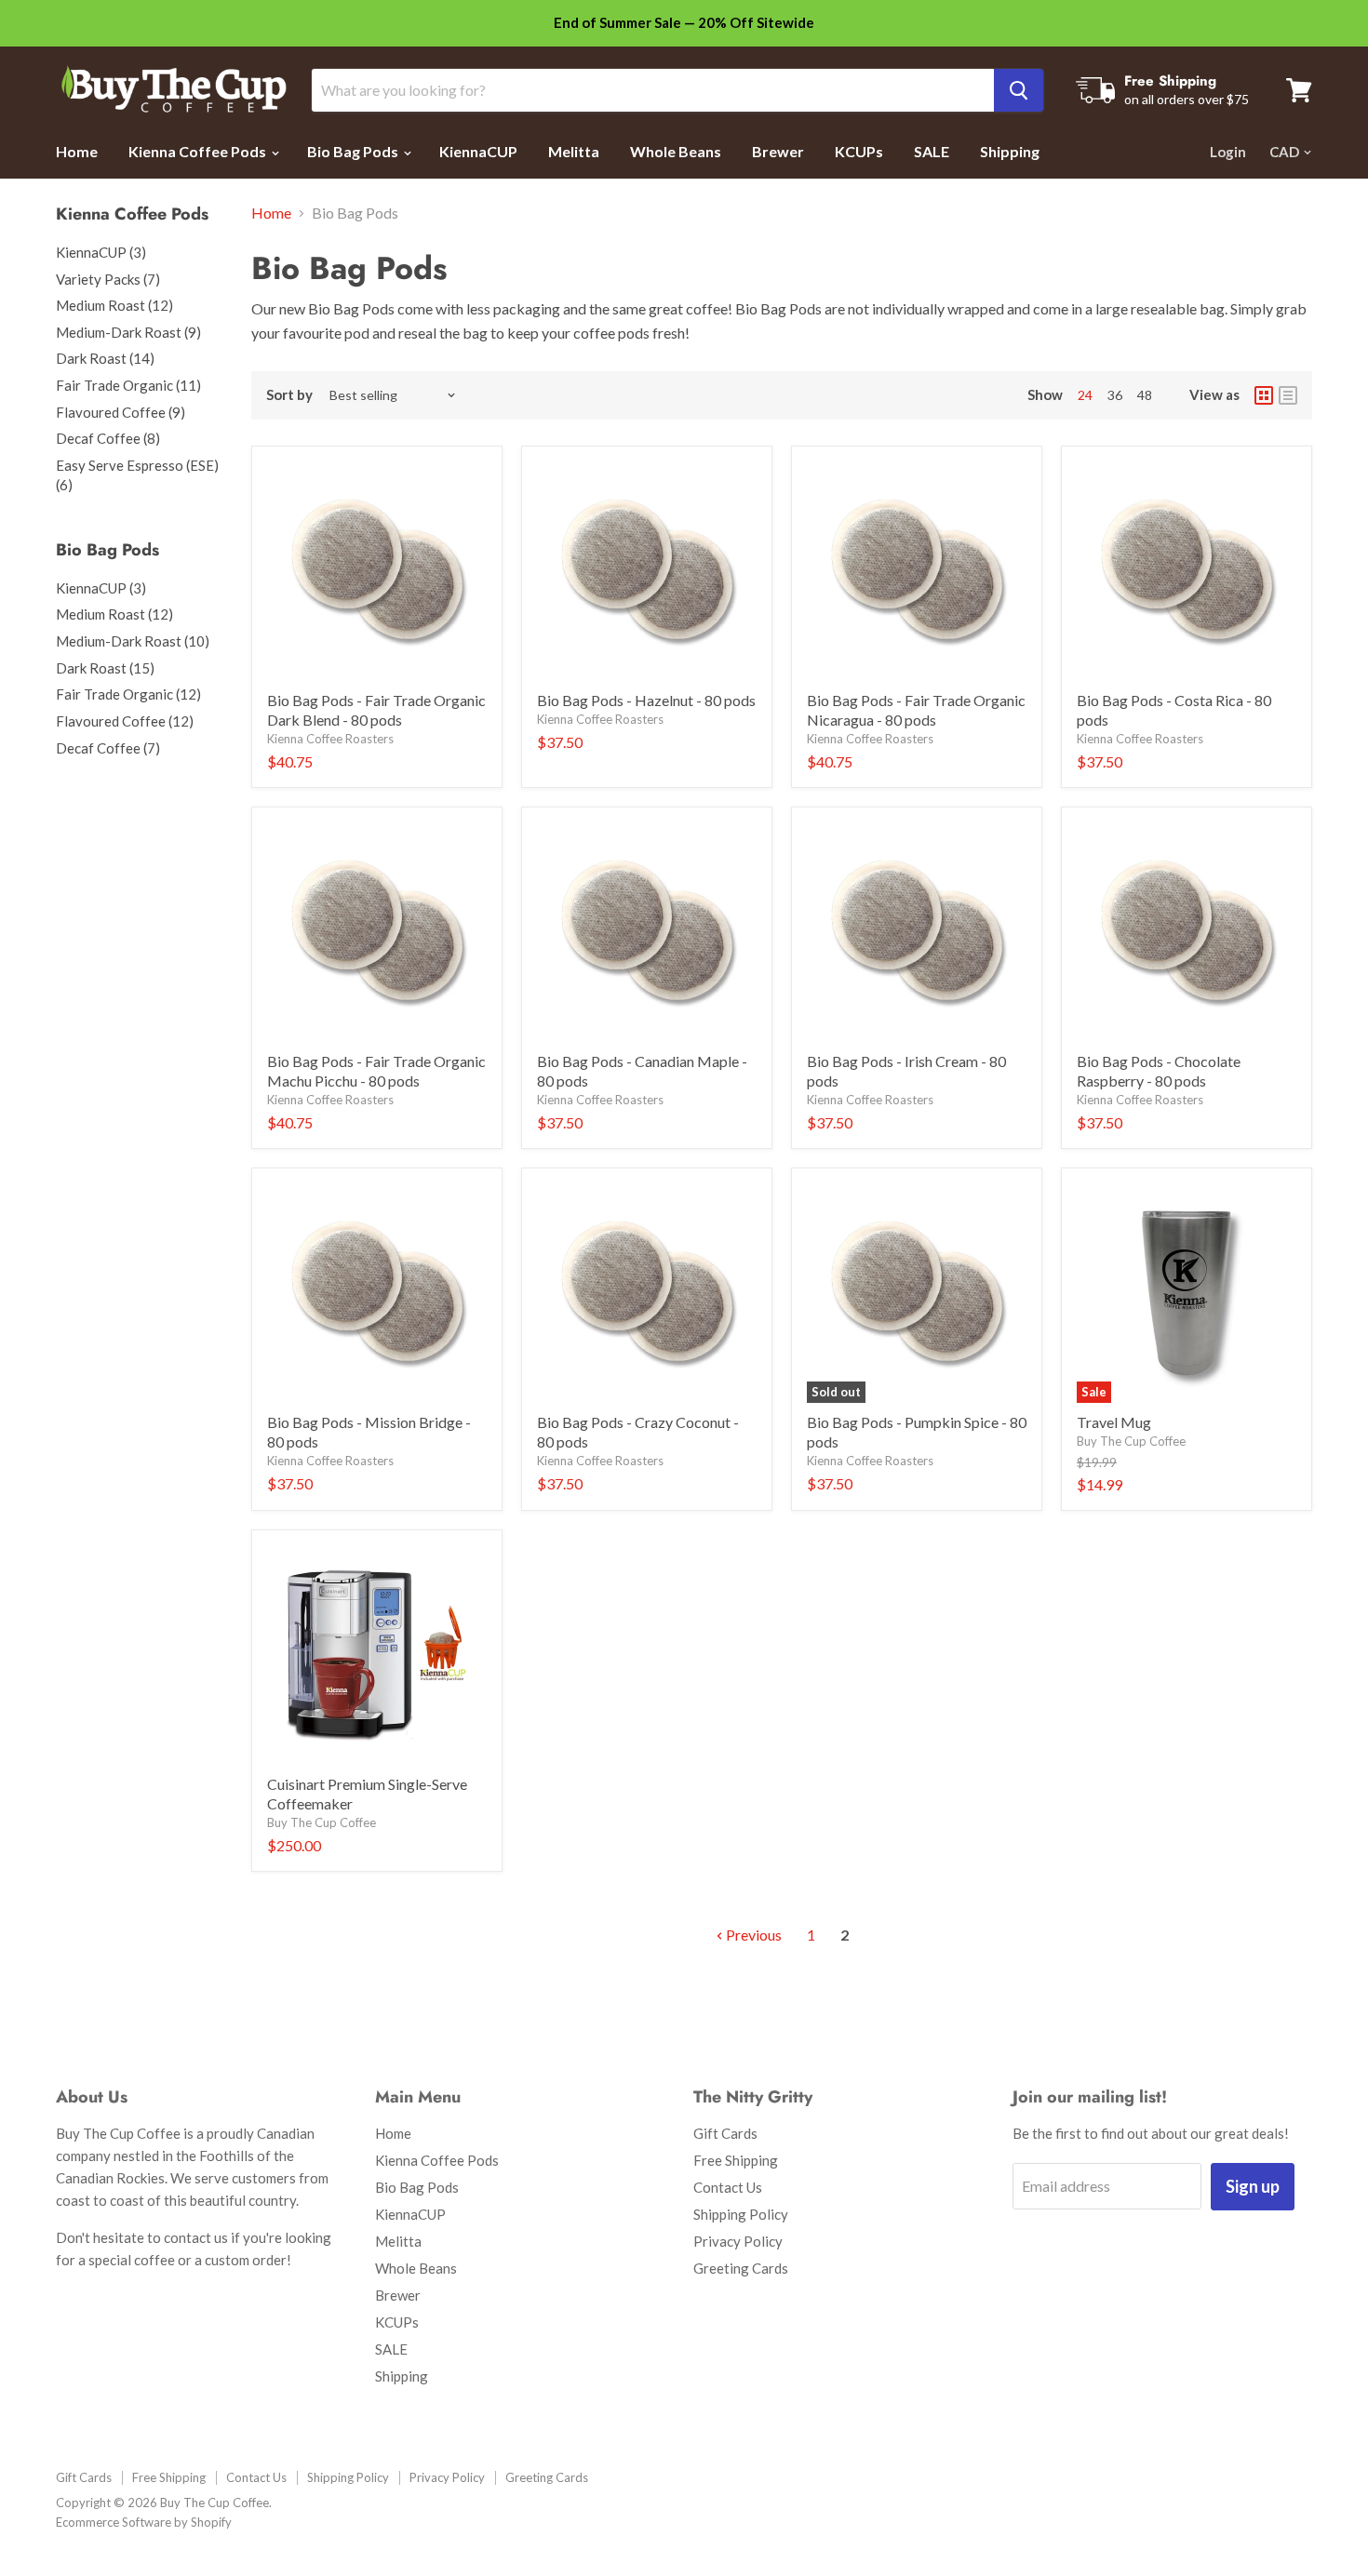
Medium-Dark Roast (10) (133, 641)
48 (1145, 395)
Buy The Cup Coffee (1131, 1441)
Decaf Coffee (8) (108, 438)
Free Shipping (736, 2160)
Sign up (1253, 2186)
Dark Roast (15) (105, 668)
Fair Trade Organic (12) (128, 694)
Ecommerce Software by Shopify (144, 2522)
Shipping (1010, 151)
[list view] (1288, 395)
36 (1115, 395)
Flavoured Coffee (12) (125, 721)
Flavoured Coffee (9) (121, 412)
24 (1085, 395)
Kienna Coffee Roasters (330, 739)
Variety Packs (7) (108, 279)
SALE (932, 151)
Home (77, 151)
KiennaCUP (478, 151)
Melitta (574, 151)
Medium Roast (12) (114, 305)
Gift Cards (725, 2133)
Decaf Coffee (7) (108, 748)
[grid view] (1264, 395)
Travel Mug (1114, 1422)
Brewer (778, 151)
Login (1228, 152)
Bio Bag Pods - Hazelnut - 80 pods (646, 700)
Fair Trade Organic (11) (128, 385)
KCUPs (859, 151)
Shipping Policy (741, 2214)
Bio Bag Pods (354, 151)
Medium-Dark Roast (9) (128, 332)
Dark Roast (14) (105, 358)
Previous (752, 1935)
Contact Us (728, 2187)
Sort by (289, 395)
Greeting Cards (741, 2268)
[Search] (1019, 90)
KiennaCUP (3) (101, 252)
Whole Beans (676, 151)
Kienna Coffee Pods (199, 151)
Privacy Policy (738, 2241)
